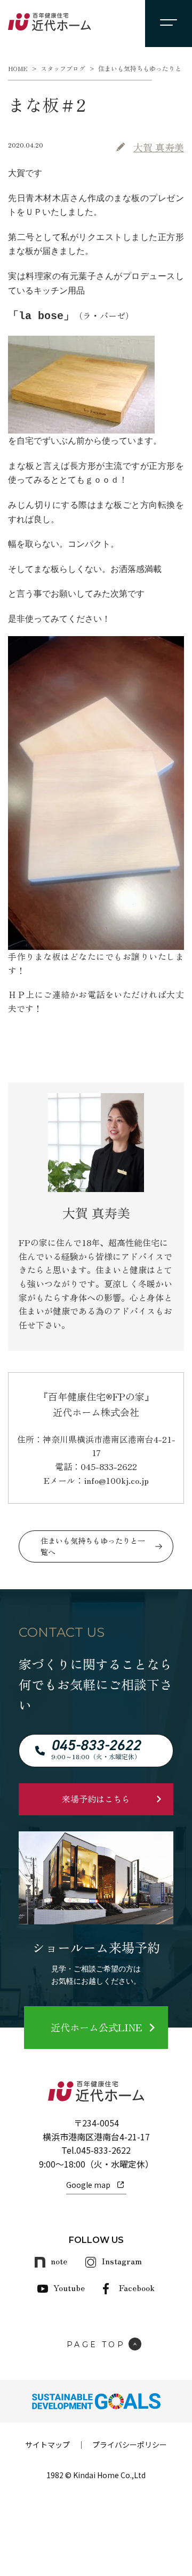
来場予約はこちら (96, 1799)
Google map (88, 2185)
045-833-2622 (103, 2150)
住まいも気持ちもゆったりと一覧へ (93, 1546)
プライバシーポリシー (130, 2445)
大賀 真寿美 (159, 147)
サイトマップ (47, 2445)
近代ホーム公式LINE (96, 2027)
